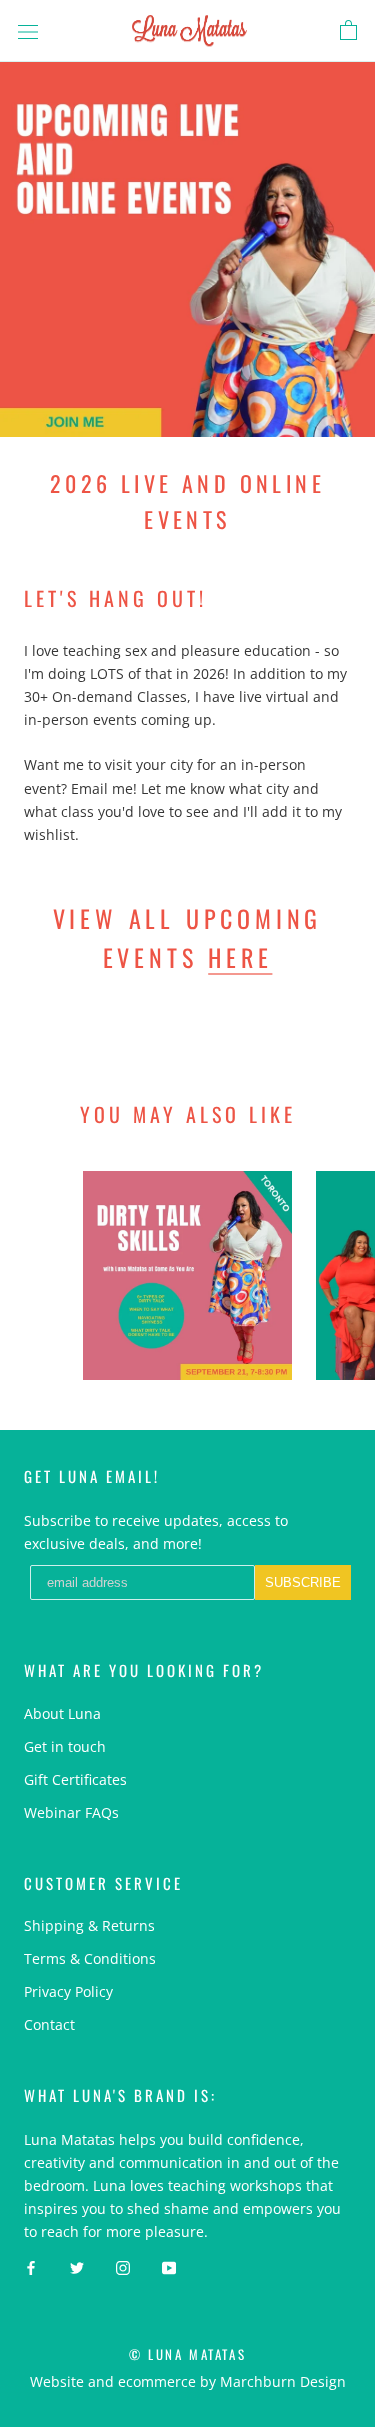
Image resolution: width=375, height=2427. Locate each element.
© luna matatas (187, 2354)
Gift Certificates (75, 1779)
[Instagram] (123, 2266)
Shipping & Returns (89, 1925)
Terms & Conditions (90, 1958)
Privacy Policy (68, 1991)
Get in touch (65, 1746)
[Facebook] (31, 2266)
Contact (49, 2024)
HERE (240, 957)
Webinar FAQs (71, 1812)
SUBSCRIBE (303, 1582)
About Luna (62, 1713)
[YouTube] (169, 2266)
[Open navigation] (28, 30)
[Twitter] (77, 2266)
